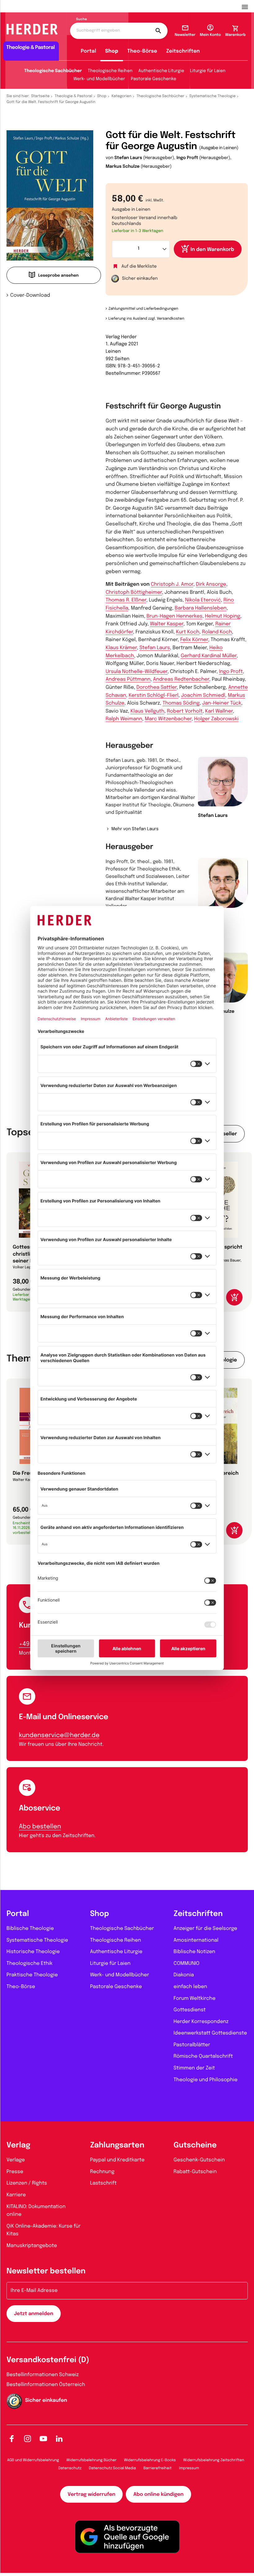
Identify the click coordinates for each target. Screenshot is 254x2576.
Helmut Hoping (223, 616)
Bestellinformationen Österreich (46, 2385)
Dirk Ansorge (211, 584)
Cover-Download (30, 295)
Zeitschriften (183, 51)
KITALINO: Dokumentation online (36, 2211)
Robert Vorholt (185, 711)
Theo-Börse (142, 51)
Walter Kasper (167, 624)
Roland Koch (217, 632)
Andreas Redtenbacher (181, 679)
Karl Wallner (219, 711)
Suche (82, 19)
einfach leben (190, 1987)
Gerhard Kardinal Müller (208, 656)
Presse (15, 2172)
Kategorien (121, 96)
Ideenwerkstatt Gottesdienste (210, 2033)
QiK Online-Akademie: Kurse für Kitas (44, 2230)
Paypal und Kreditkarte (117, 2160)
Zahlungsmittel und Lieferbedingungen (143, 309)
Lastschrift (103, 2183)
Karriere (16, 2195)
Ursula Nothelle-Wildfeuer (137, 672)
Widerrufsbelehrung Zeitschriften (214, 2460)
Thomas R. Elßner (126, 600)
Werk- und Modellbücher (99, 79)
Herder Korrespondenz (201, 2022)
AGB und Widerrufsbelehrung (33, 2460)
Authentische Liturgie (161, 71)
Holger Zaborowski (216, 719)
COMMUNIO (186, 1963)
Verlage (16, 2160)
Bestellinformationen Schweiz (43, 2375)
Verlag (18, 2145)
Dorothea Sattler (156, 687)
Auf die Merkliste (139, 267)
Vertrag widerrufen (91, 2494)
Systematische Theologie (212, 96)
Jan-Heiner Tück (222, 703)
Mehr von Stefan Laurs (135, 829)
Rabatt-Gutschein (195, 2172)
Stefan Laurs (128, 158)
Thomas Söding (181, 703)
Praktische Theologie (32, 1975)
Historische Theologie (33, 1952)
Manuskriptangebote (32, 2246)
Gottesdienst (190, 2010)
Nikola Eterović (203, 600)
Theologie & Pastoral (73, 96)
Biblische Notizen (194, 1952)
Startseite (41, 96)
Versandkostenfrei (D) (48, 2360)
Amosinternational (196, 1940)
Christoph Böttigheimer (134, 592)
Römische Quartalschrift (203, 2056)
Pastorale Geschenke (154, 79)
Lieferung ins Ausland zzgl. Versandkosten (146, 319)
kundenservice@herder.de (59, 1735)
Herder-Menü (248, 6)
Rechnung (102, 2172)
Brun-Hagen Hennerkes (174, 616)
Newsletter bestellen (46, 2271)
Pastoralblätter (192, 2045)
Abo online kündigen (158, 2494)
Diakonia (184, 1975)
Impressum (189, 2468)
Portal (89, 51)
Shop (112, 51)
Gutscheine (195, 2145)
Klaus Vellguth (147, 711)
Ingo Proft (187, 158)
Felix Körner (194, 640)
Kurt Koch (188, 632)
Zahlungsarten (117, 2145)
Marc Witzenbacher (168, 719)
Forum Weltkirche (194, 1998)
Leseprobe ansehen (58, 276)
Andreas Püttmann (128, 679)
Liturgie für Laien (208, 71)
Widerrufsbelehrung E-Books (150, 2460)
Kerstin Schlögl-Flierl (153, 695)
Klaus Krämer (121, 648)
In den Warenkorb (212, 250)
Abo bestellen (40, 1827)
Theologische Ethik (30, 1963)
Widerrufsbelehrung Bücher (91, 2460)
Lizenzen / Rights (27, 2183)
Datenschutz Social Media (112, 2468)
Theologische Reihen (110, 71)
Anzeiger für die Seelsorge (205, 1929)
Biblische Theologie (30, 1929)
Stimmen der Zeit (194, 2068)
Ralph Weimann (124, 719)
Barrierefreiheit (158, 2468)
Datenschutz (70, 2468)
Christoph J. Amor (172, 584)
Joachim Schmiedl (203, 695)
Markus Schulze (123, 167)
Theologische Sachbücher (53, 71)
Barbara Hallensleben (201, 608)
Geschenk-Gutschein (199, 2160)
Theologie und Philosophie (206, 2080)
